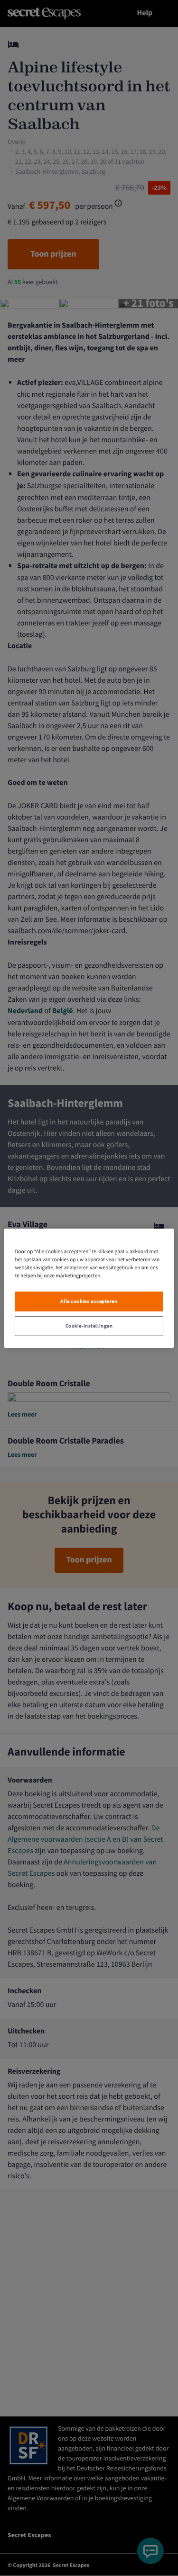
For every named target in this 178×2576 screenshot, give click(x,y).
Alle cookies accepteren (89, 1301)
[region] (89, 1288)
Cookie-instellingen (89, 1326)
